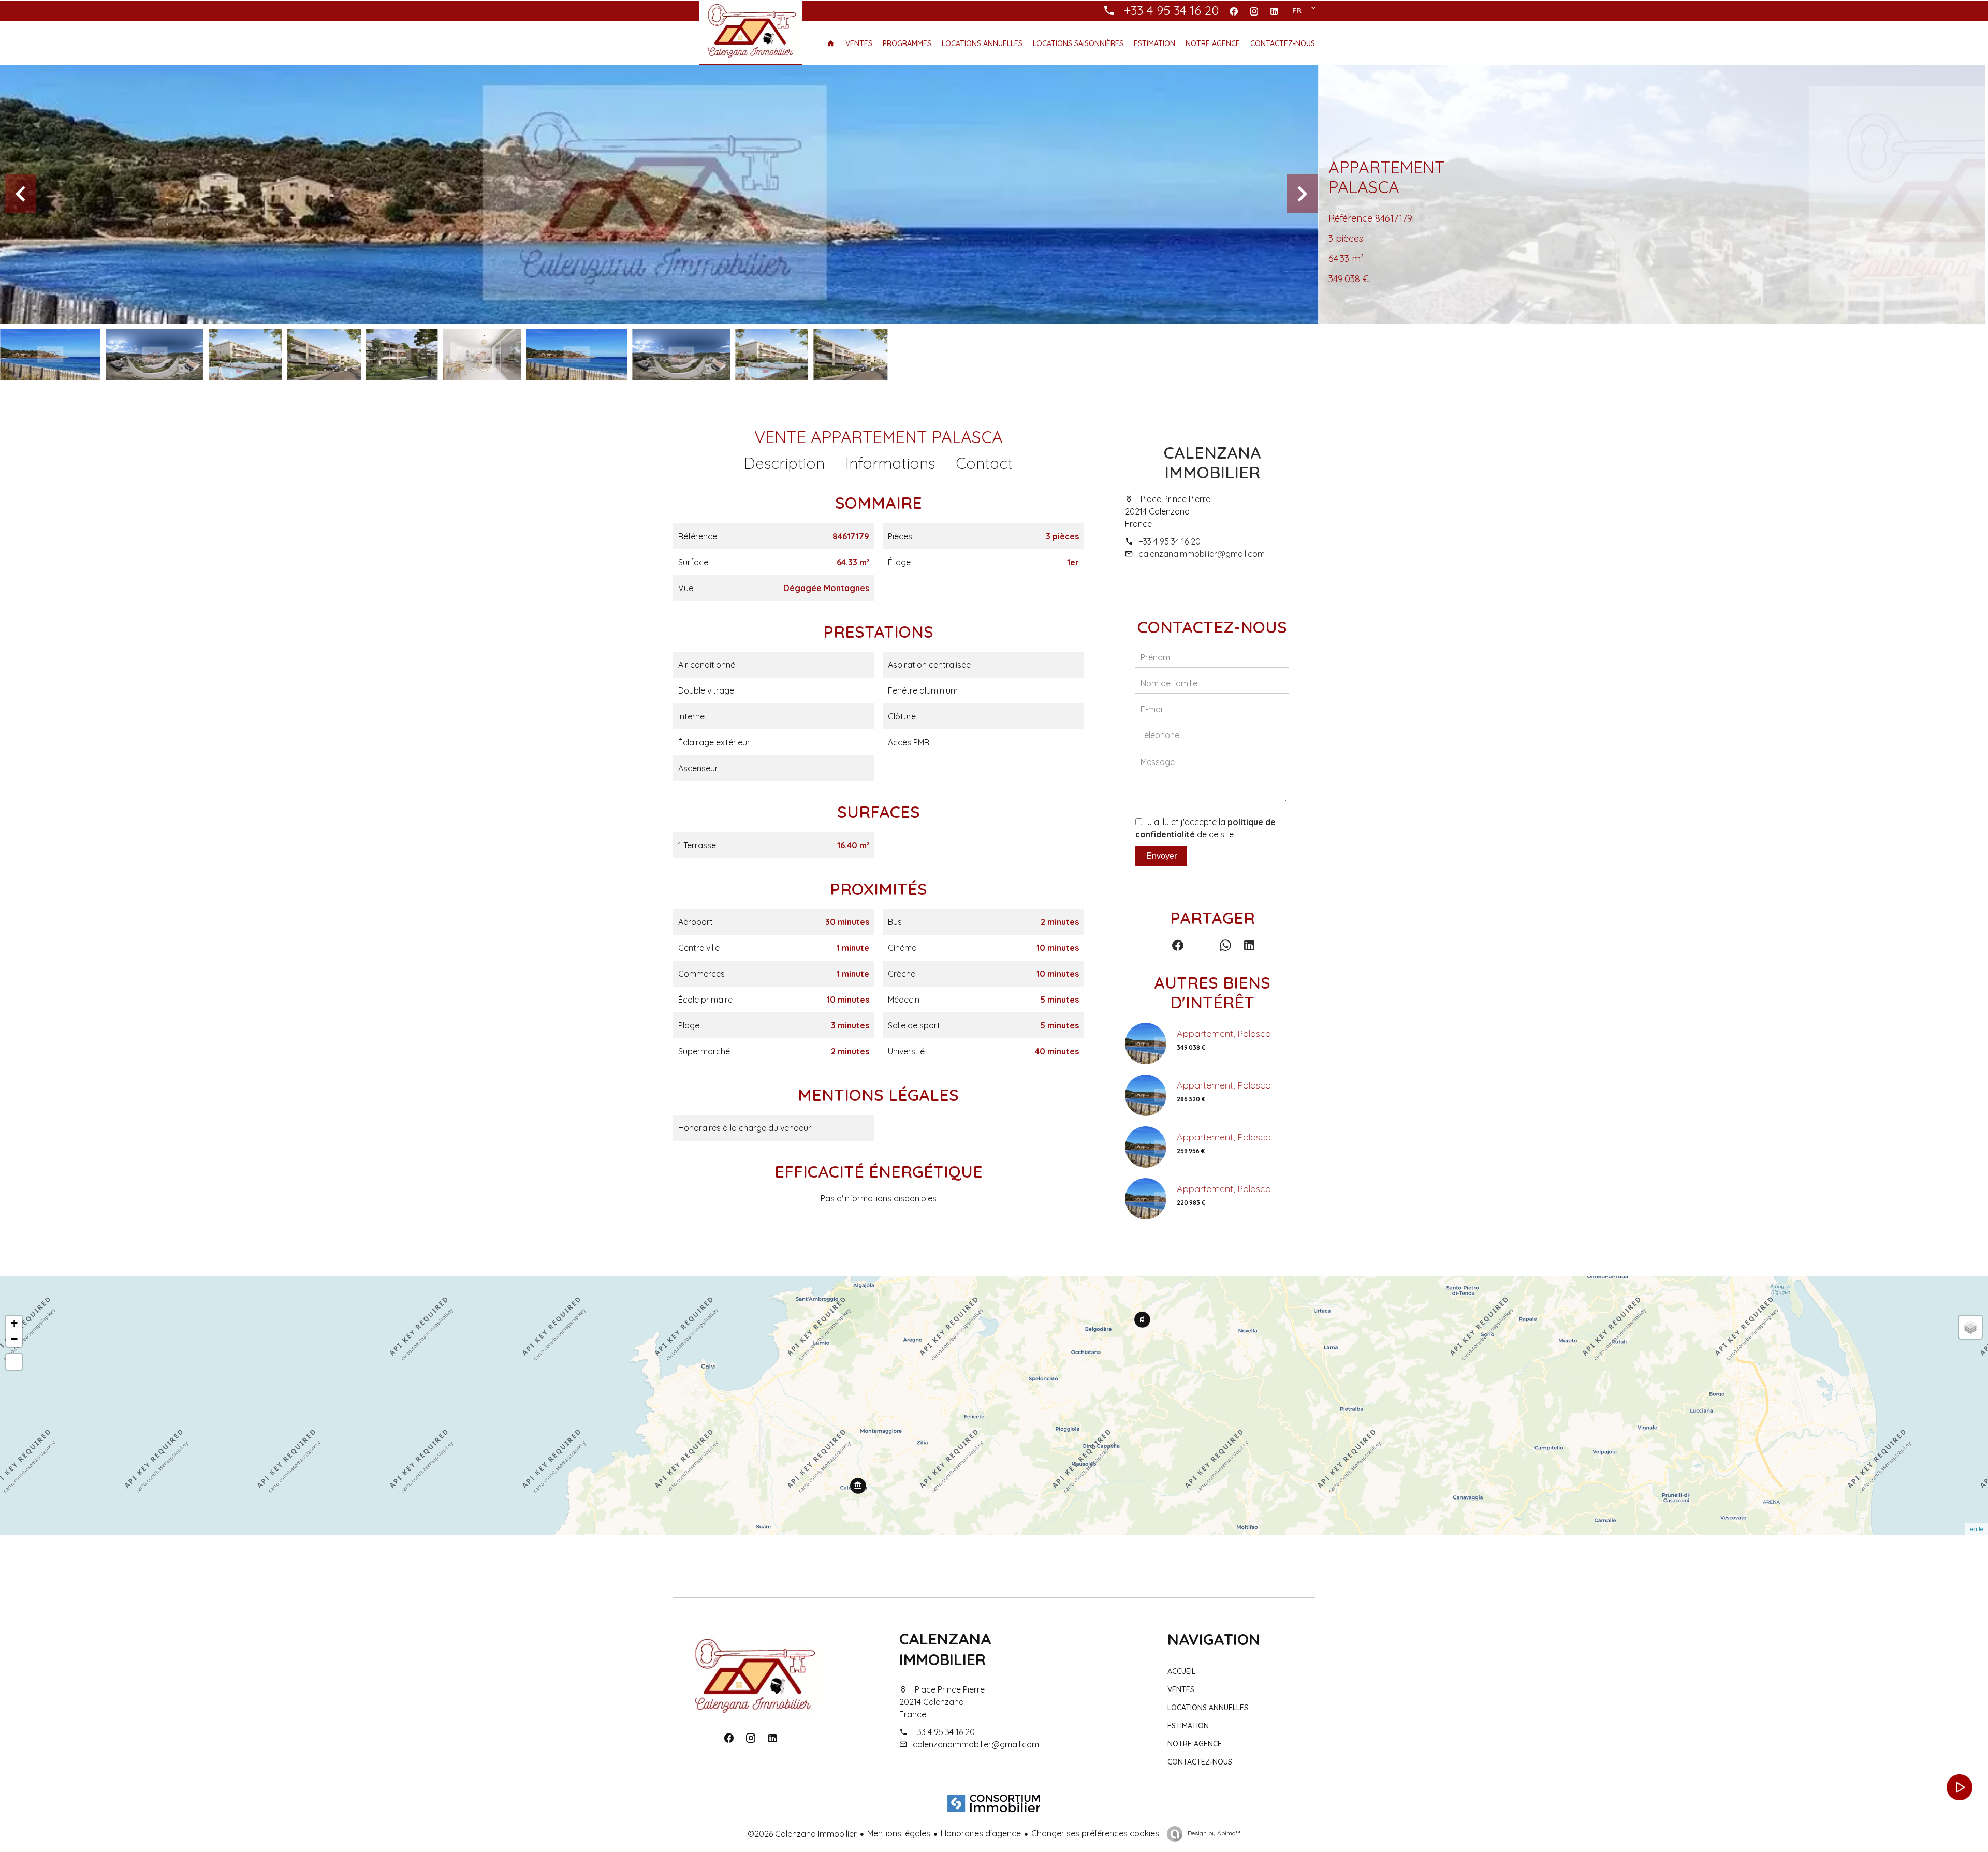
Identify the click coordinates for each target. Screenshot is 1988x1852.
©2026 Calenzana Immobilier (802, 1834)
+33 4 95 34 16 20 (1170, 541)
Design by (1213, 1833)
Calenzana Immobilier (1212, 462)
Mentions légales (899, 1833)
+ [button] (14, 1323)
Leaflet (1976, 1529)
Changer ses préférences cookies (1095, 1833)
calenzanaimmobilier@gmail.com (1202, 554)
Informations (890, 463)
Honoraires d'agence (981, 1833)
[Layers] (1970, 1327)
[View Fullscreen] (14, 1362)
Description (784, 463)
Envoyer (1161, 856)
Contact (984, 463)
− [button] (14, 1339)
